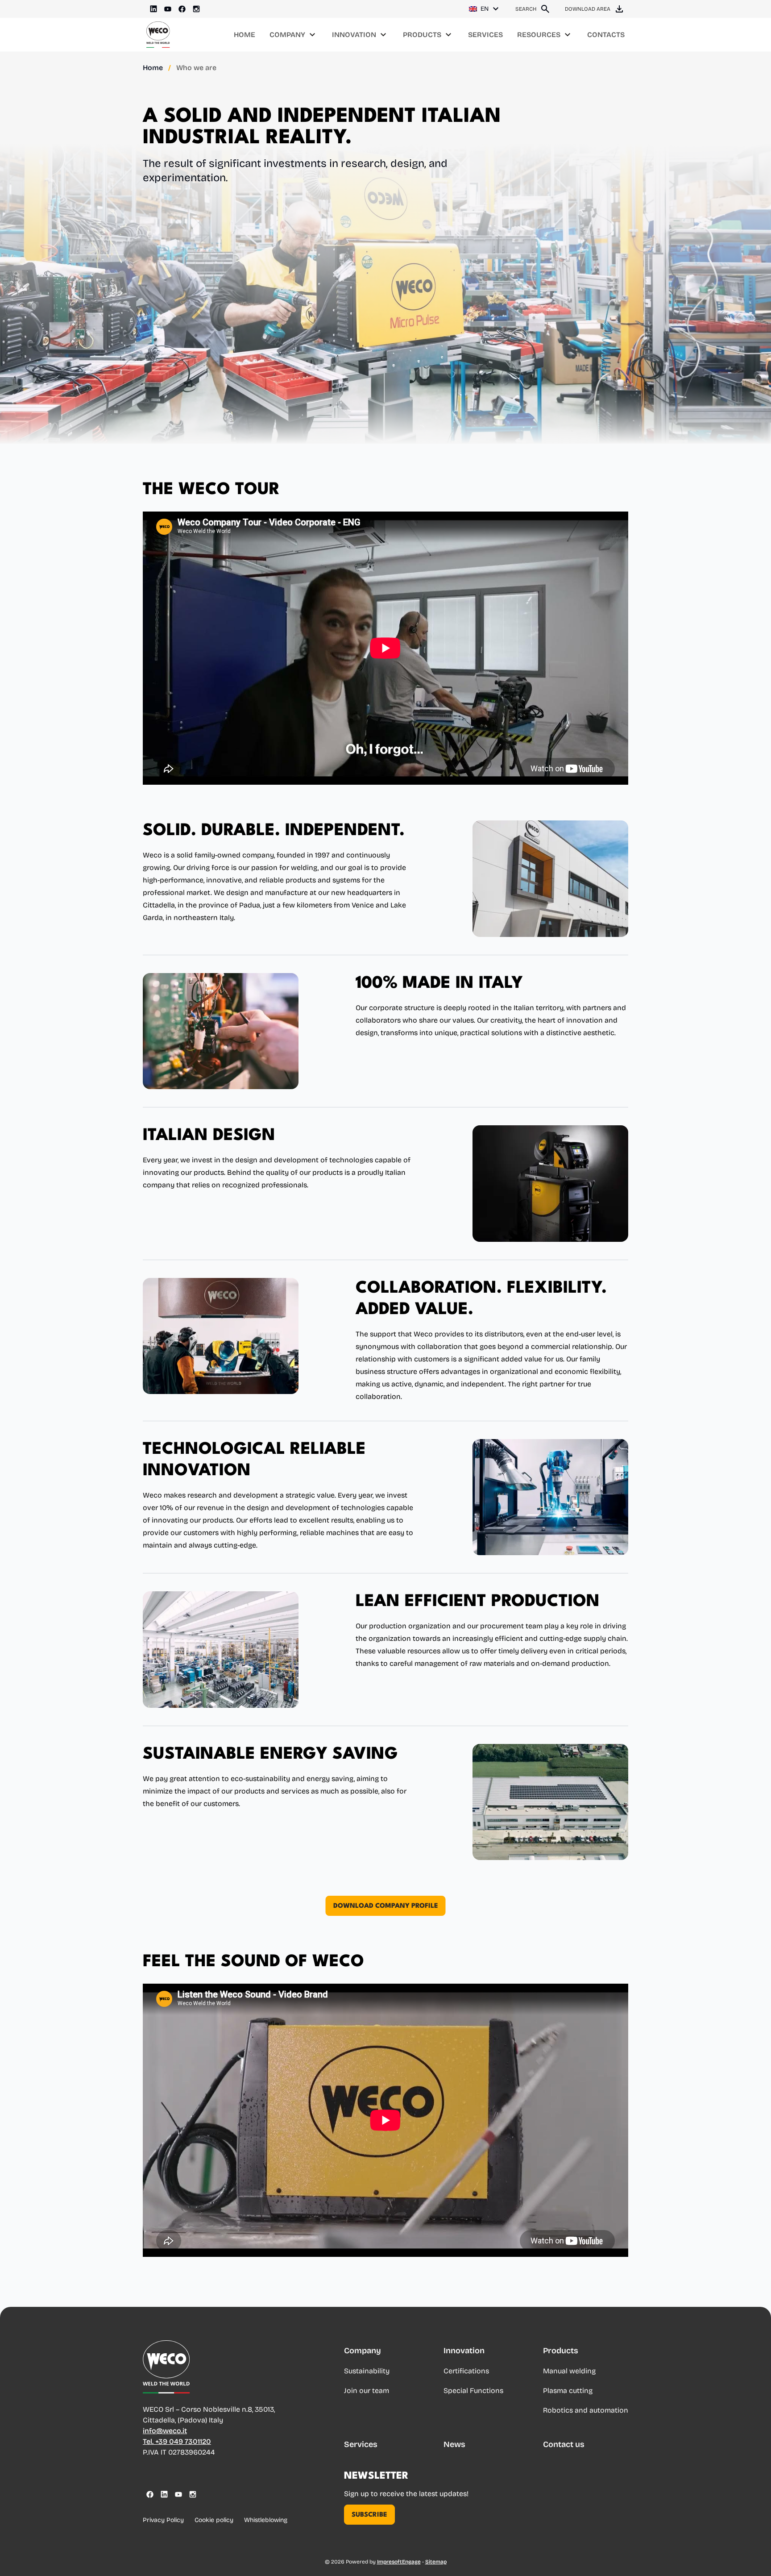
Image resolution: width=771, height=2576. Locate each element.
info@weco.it (165, 2431)
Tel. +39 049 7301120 (177, 2441)
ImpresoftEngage (399, 2562)
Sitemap (436, 2562)
